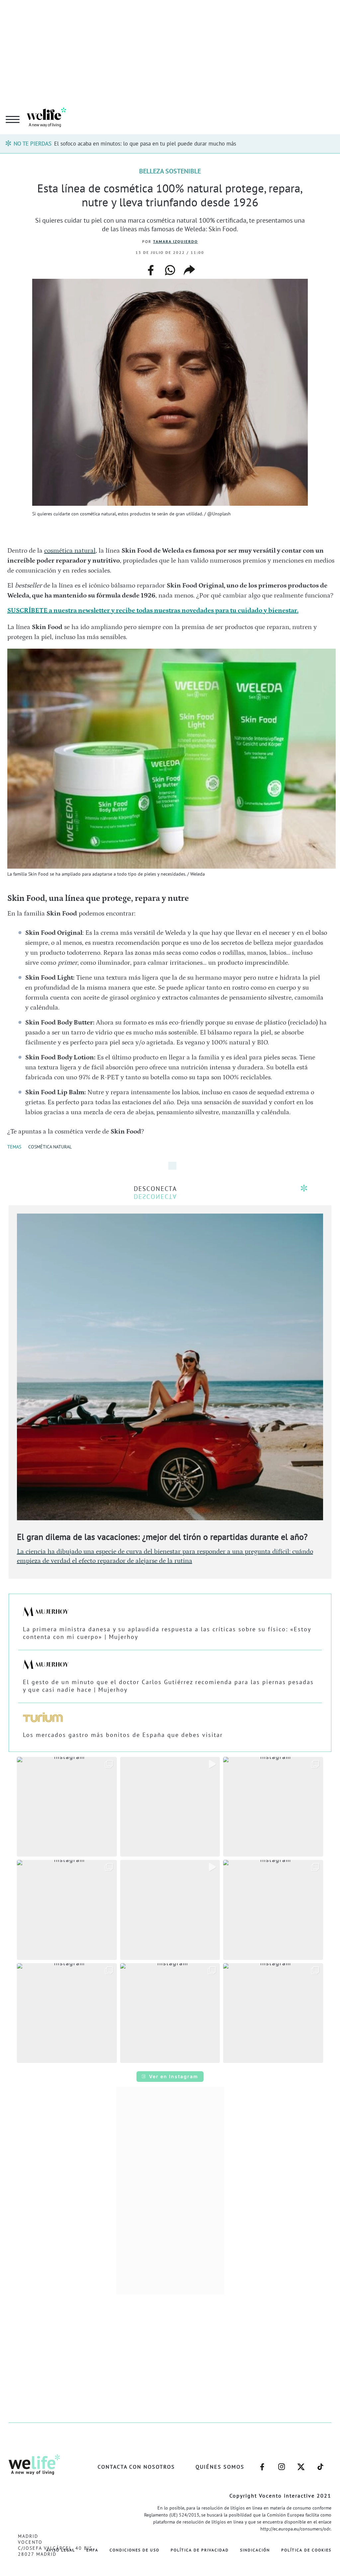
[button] (67, 1807)
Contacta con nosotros (136, 2467)
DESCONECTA (155, 1189)
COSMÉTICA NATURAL (50, 1147)
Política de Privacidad (200, 2550)
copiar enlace (189, 270)
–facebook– (262, 2463)
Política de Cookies (306, 2550)
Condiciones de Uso (134, 2550)
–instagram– (282, 2463)
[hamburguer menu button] (13, 120)
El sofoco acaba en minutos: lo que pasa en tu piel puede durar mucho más (145, 144)
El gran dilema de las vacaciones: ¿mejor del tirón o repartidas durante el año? (162, 1537)
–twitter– (301, 2463)
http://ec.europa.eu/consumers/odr (295, 2529)
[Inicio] (46, 126)
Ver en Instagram (174, 2076)
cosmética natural (70, 551)
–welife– (320, 2463)
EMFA (92, 2550)
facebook (151, 268)
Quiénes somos (220, 2467)
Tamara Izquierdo (175, 241)
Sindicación (255, 2550)
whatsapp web (170, 270)
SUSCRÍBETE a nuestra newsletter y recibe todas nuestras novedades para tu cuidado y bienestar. (153, 610)
